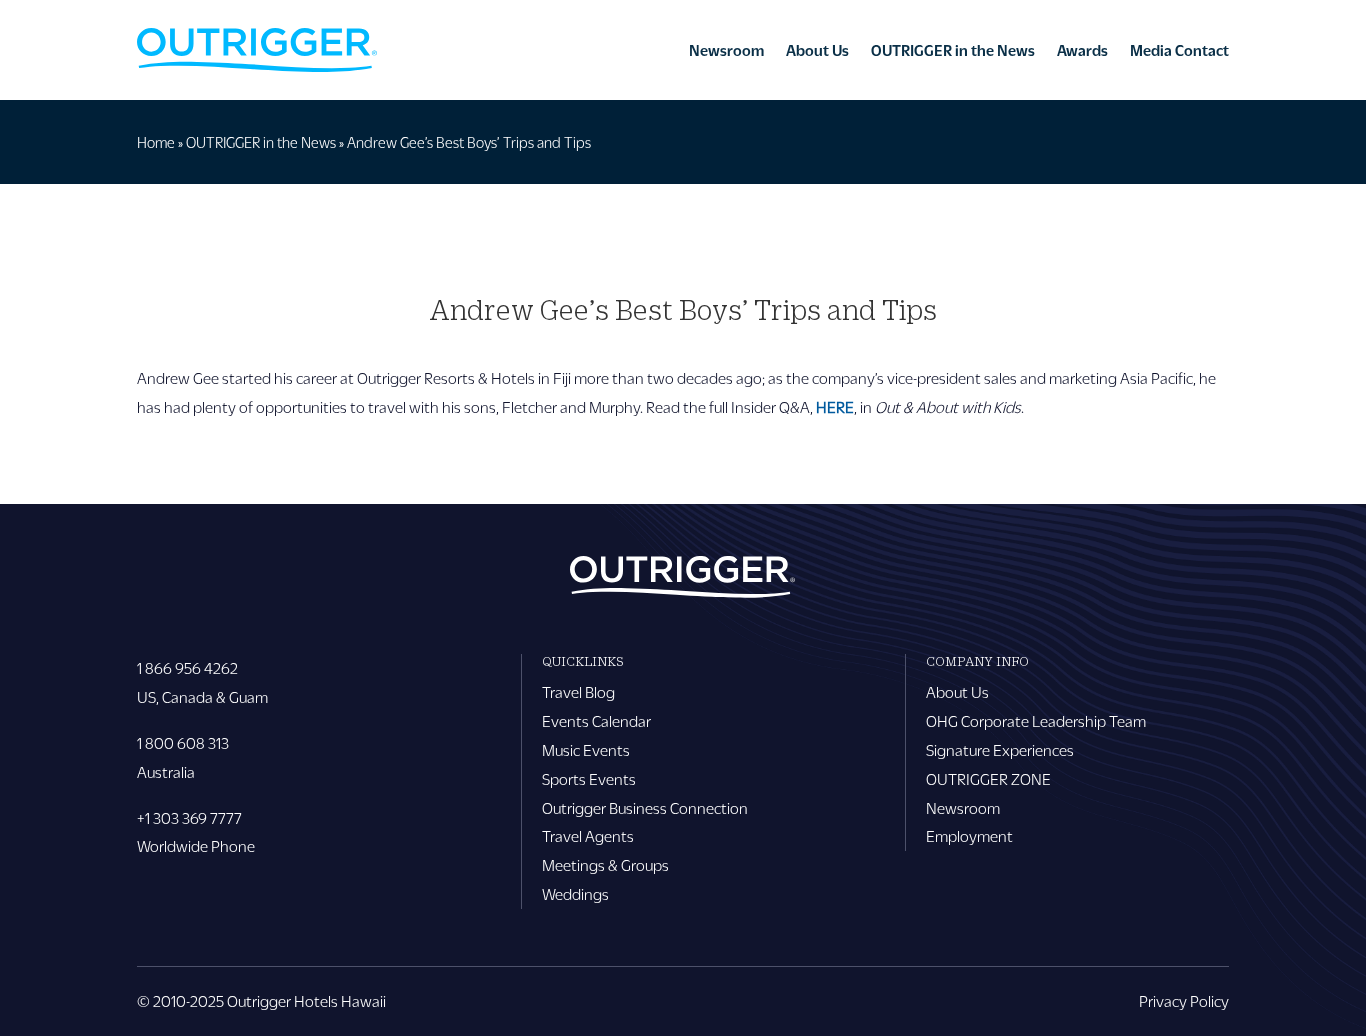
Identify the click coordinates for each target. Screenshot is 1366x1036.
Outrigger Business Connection (645, 807)
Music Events (586, 749)
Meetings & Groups (605, 864)
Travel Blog (578, 691)
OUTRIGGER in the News (953, 50)
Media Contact (1179, 50)
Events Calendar (596, 720)
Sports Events (589, 778)
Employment (969, 835)
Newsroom (726, 50)
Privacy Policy (1184, 1000)
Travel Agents (588, 835)
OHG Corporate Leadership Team (1036, 720)
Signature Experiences (1000, 749)
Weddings (575, 893)
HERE (835, 406)
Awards (1082, 50)
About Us (817, 50)
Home (156, 142)
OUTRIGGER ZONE (988, 778)
